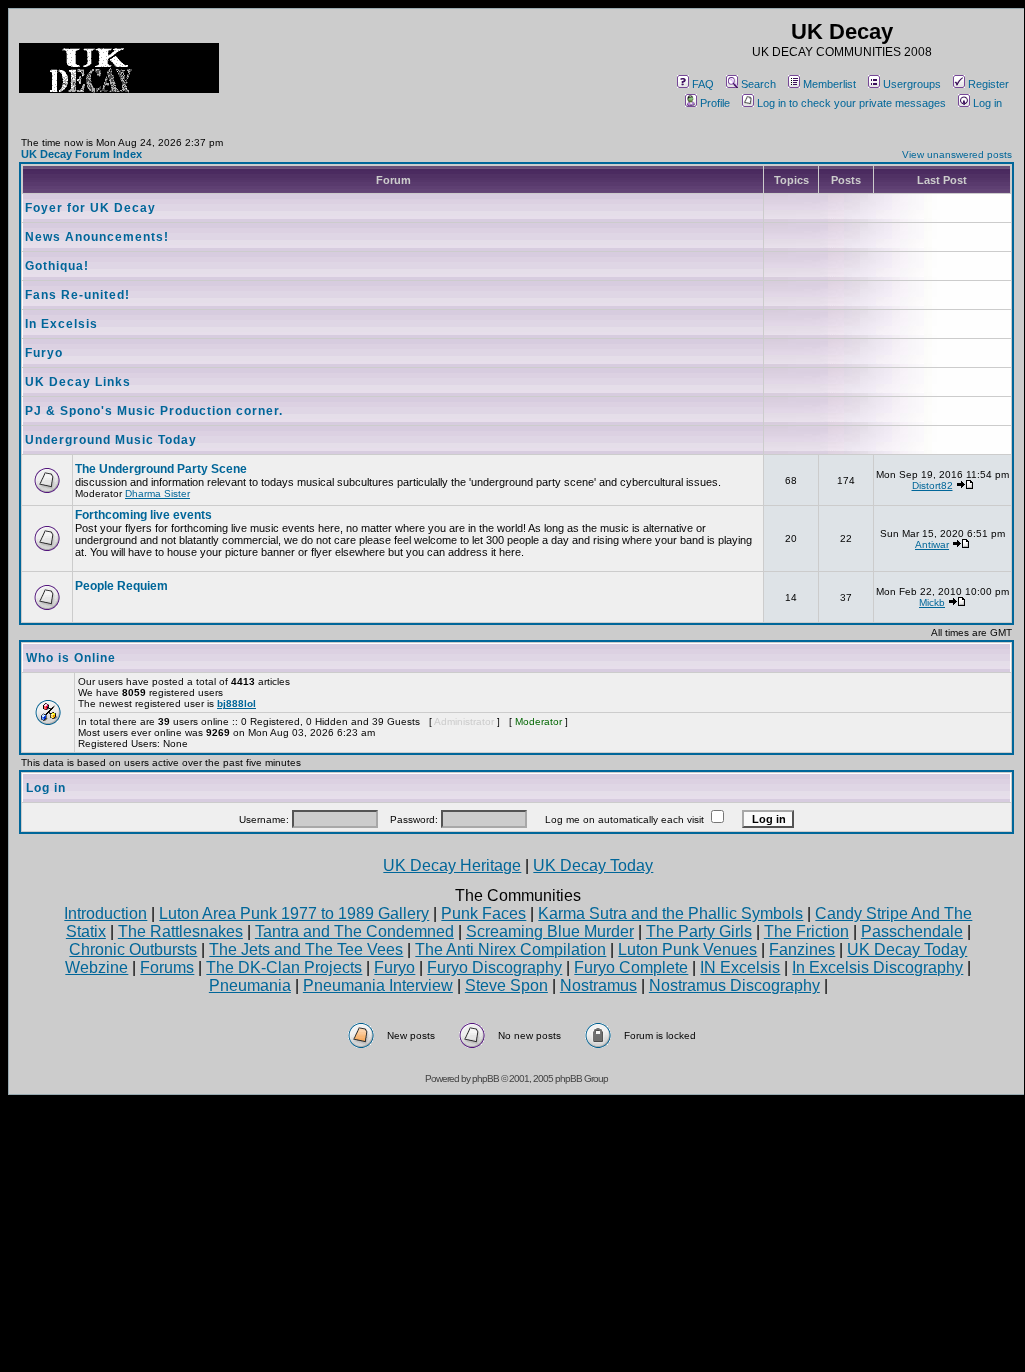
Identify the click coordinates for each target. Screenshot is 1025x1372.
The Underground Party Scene (161, 469)
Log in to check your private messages (851, 103)
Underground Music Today (111, 440)
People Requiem (121, 586)
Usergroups (912, 84)
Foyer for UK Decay (90, 208)
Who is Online (71, 658)
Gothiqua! (57, 266)
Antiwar (932, 544)
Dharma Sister (157, 493)
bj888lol (236, 703)
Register (988, 84)
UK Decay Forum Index (81, 154)
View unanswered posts (957, 154)
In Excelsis (61, 324)
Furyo (44, 353)
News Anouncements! (97, 237)
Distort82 (932, 485)
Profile (715, 103)
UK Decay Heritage (452, 865)
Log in (987, 103)
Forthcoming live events (143, 515)
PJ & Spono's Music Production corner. (154, 411)
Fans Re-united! (77, 295)
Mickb (932, 602)
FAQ (703, 84)
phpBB (485, 1078)
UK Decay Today (593, 865)
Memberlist (829, 84)
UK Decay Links (78, 382)
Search (758, 84)
